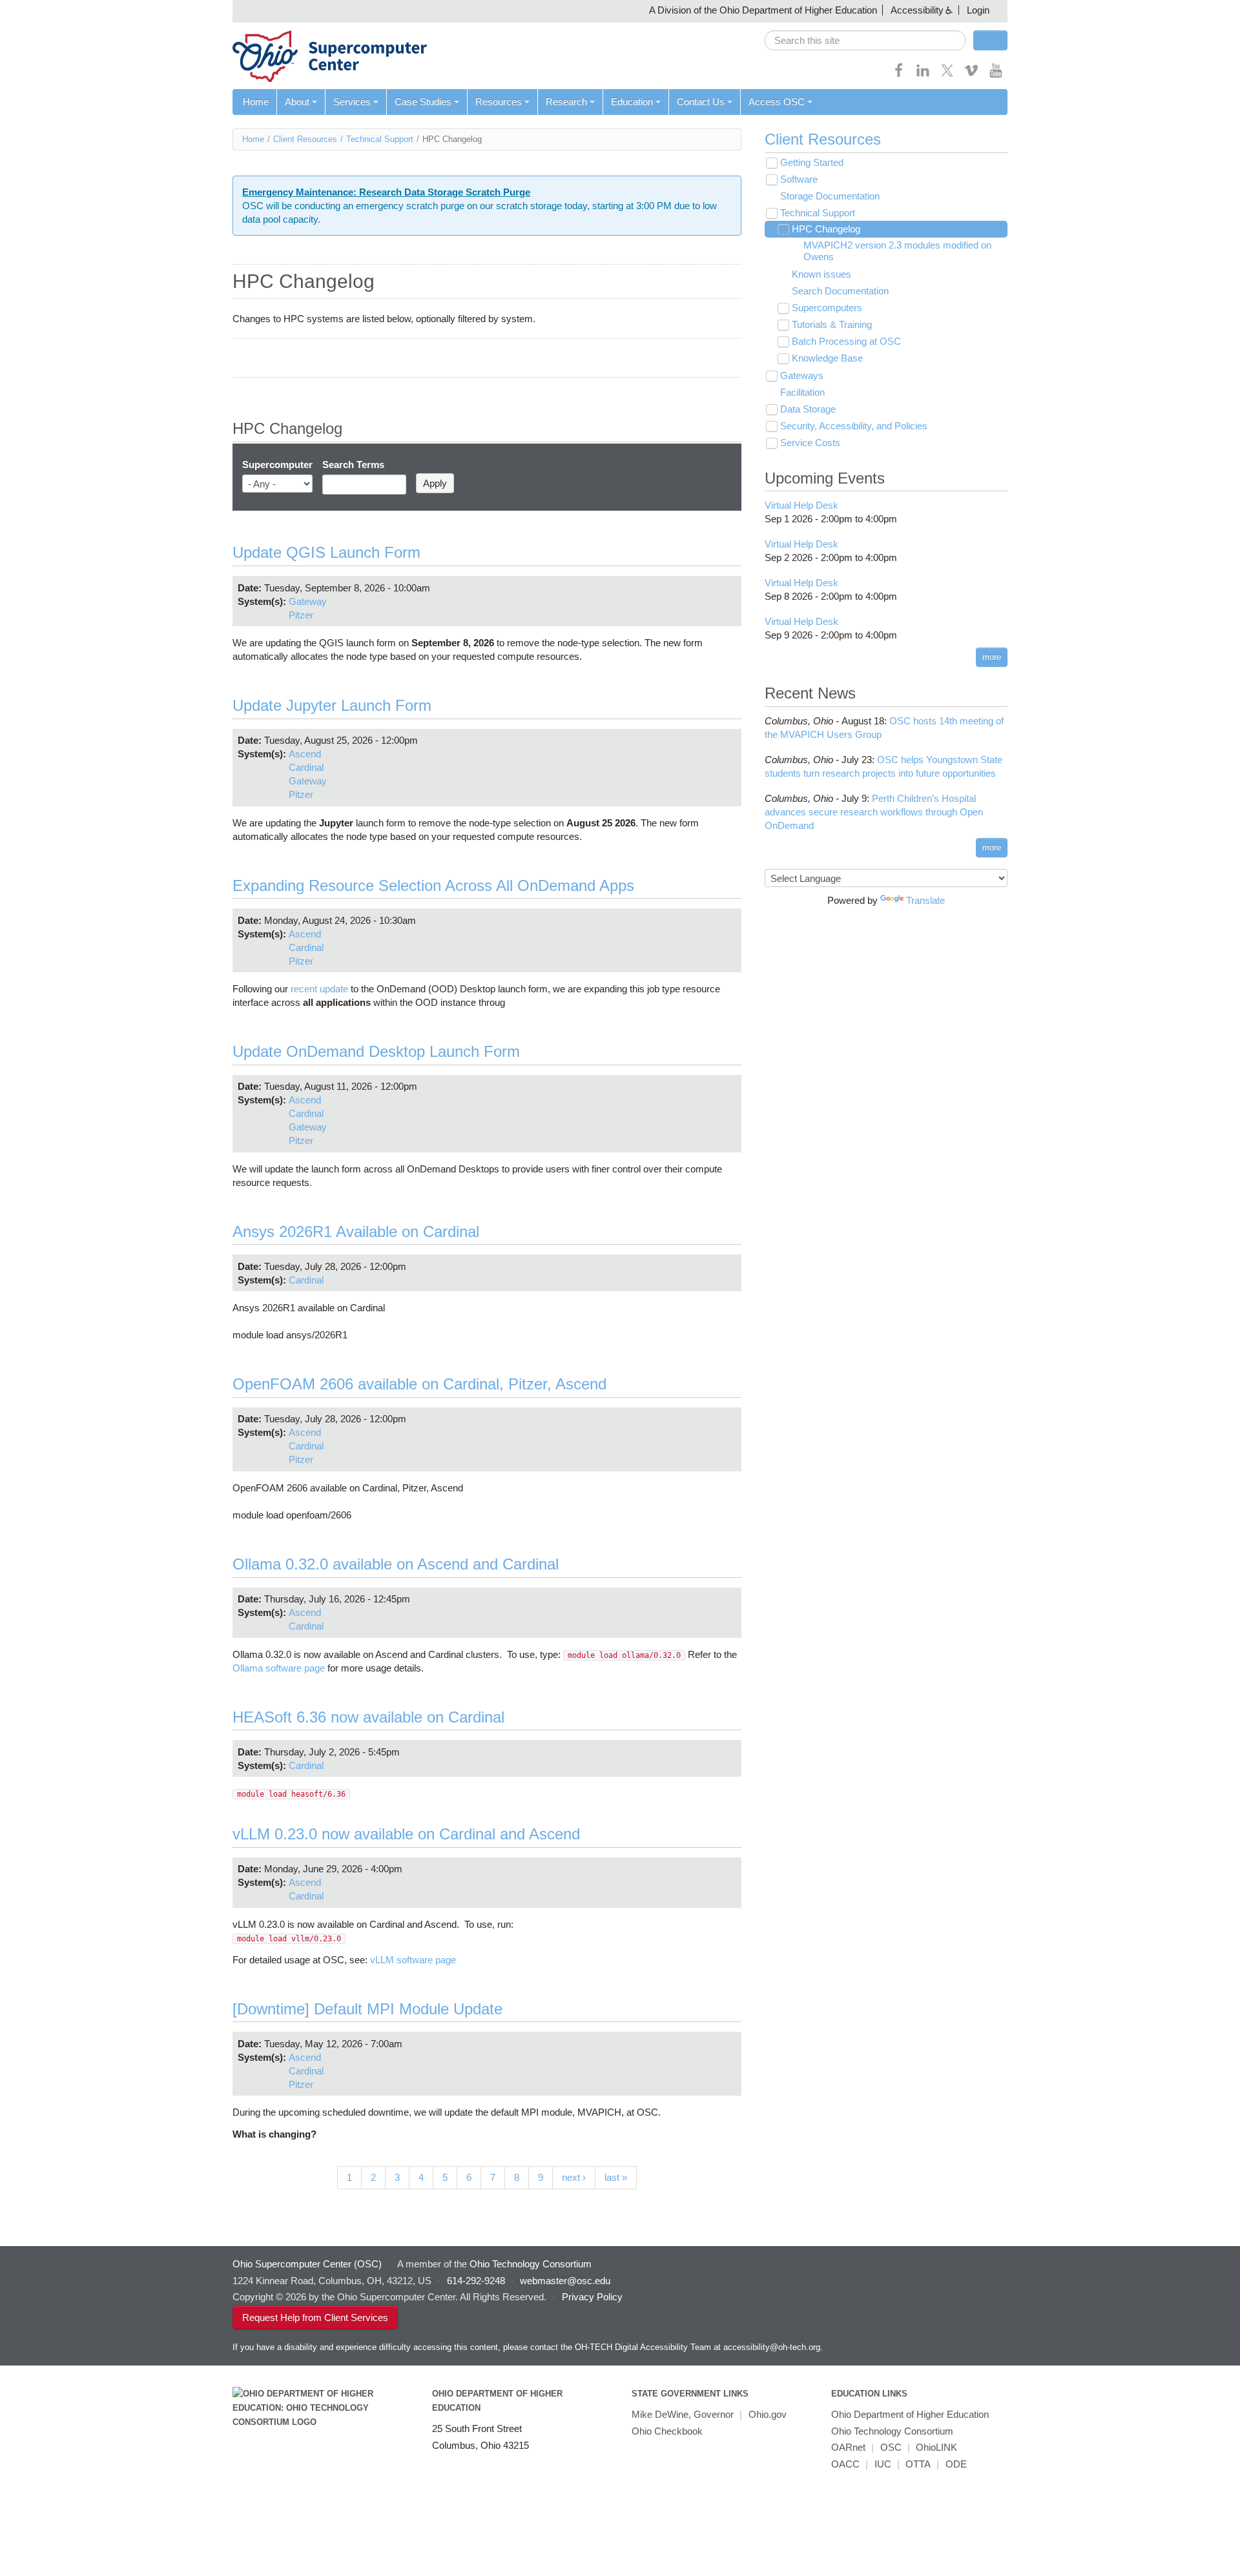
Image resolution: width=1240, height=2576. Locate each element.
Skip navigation (35, 10)
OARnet (848, 2447)
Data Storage (808, 409)
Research (566, 102)
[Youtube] (996, 75)
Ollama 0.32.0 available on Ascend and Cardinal (396, 1564)
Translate (925, 900)
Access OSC (777, 102)
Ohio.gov (768, 2414)
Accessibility (917, 10)
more (992, 657)
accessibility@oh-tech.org (772, 2347)
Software (799, 179)
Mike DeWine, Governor (683, 2414)
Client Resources (305, 139)
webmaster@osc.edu (565, 2281)
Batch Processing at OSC (846, 341)
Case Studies (423, 102)
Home (256, 102)
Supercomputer (277, 465)
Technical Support (380, 139)
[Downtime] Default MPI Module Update (367, 2009)
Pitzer (301, 615)
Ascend (305, 754)
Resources (499, 102)
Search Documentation (840, 291)
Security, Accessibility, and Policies (854, 426)
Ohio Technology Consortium (892, 2431)
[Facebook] (899, 75)
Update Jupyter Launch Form (332, 705)
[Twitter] (947, 75)
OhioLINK (936, 2447)
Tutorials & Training (832, 324)
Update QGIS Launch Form (326, 552)
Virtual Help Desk (801, 505)
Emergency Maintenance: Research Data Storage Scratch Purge (386, 192)
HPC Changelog (826, 229)
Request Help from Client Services (315, 2317)
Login (978, 10)
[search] (865, 40)
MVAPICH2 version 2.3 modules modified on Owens (897, 251)
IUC (883, 2464)
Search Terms (353, 465)
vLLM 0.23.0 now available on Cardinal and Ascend (406, 1834)
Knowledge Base (827, 358)
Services (352, 102)
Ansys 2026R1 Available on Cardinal (356, 1232)
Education (632, 102)
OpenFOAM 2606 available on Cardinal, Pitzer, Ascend (419, 1384)
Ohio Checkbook (667, 2431)
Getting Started (812, 162)
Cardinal (306, 767)
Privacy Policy (592, 2297)
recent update (319, 989)
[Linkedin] (923, 75)
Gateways (802, 375)
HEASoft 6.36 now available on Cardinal (368, 1717)
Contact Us (701, 102)
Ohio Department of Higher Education (910, 2414)
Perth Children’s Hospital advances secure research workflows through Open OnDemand (874, 812)
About (297, 102)
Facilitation (802, 392)
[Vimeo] (971, 75)
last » (616, 2177)
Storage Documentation (830, 196)
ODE (956, 2464)
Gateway (308, 601)
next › (574, 2177)
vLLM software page (413, 1960)
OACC (845, 2464)
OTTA (918, 2464)
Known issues (821, 274)
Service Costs (810, 443)
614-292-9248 (476, 2281)
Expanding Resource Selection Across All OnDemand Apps (433, 885)
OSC (891, 2447)
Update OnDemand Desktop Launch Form (376, 1051)
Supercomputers (827, 308)
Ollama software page (279, 1668)
